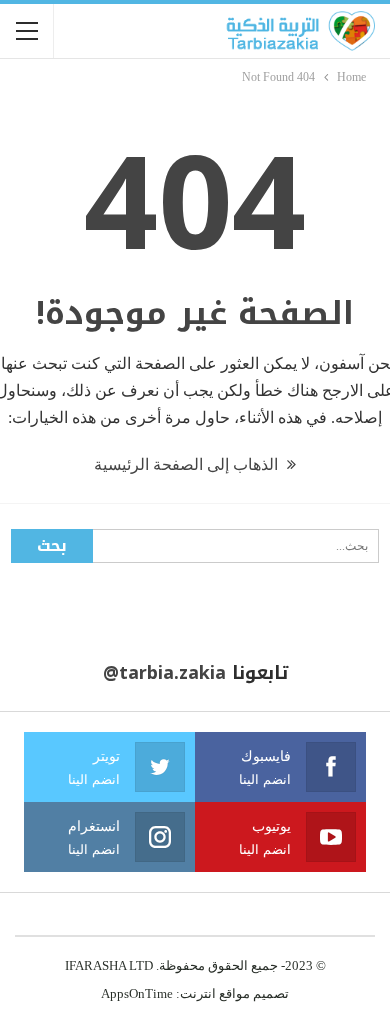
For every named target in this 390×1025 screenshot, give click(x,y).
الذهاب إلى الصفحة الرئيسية (188, 464)
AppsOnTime (137, 993)
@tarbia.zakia (164, 673)
